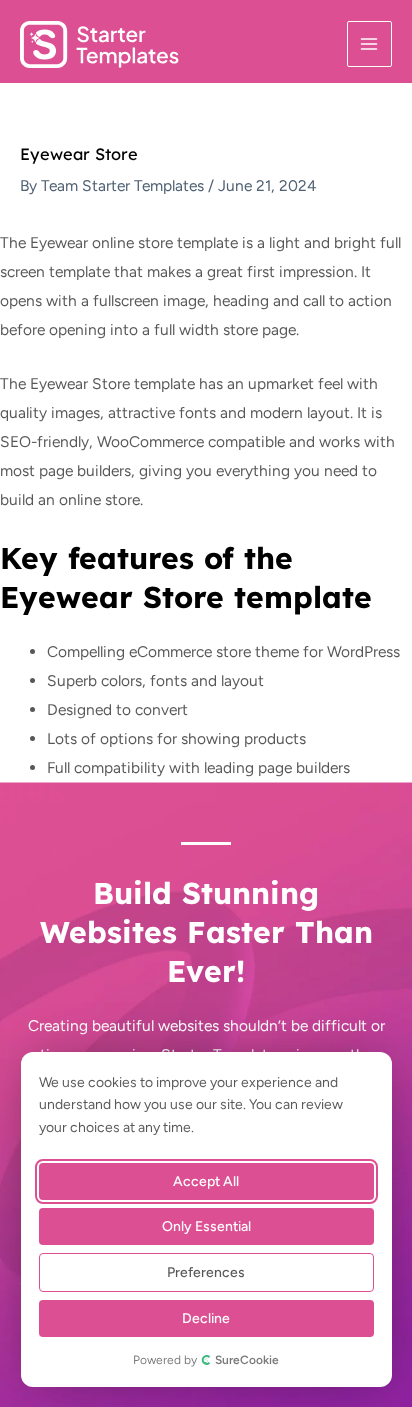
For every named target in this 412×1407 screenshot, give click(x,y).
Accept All (207, 1181)
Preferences (207, 1272)
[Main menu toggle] (369, 43)
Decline (207, 1318)
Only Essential (206, 1226)
